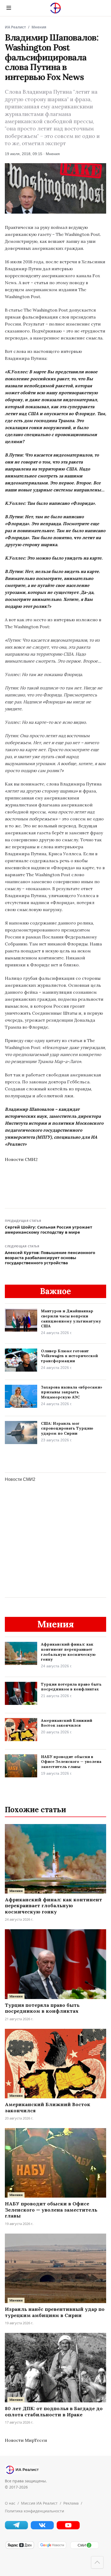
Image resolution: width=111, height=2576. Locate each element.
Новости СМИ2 (21, 1159)
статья (41, 283)
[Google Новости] (52, 2548)
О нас (10, 2503)
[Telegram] (16, 2528)
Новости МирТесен (26, 2440)
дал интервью (58, 269)
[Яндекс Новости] (20, 2548)
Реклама (71, 2503)
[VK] (42, 2528)
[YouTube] (68, 2528)
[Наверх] (97, 2562)
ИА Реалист (15, 27)
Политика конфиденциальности (34, 2511)
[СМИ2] (84, 2548)
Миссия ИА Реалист (39, 2503)
